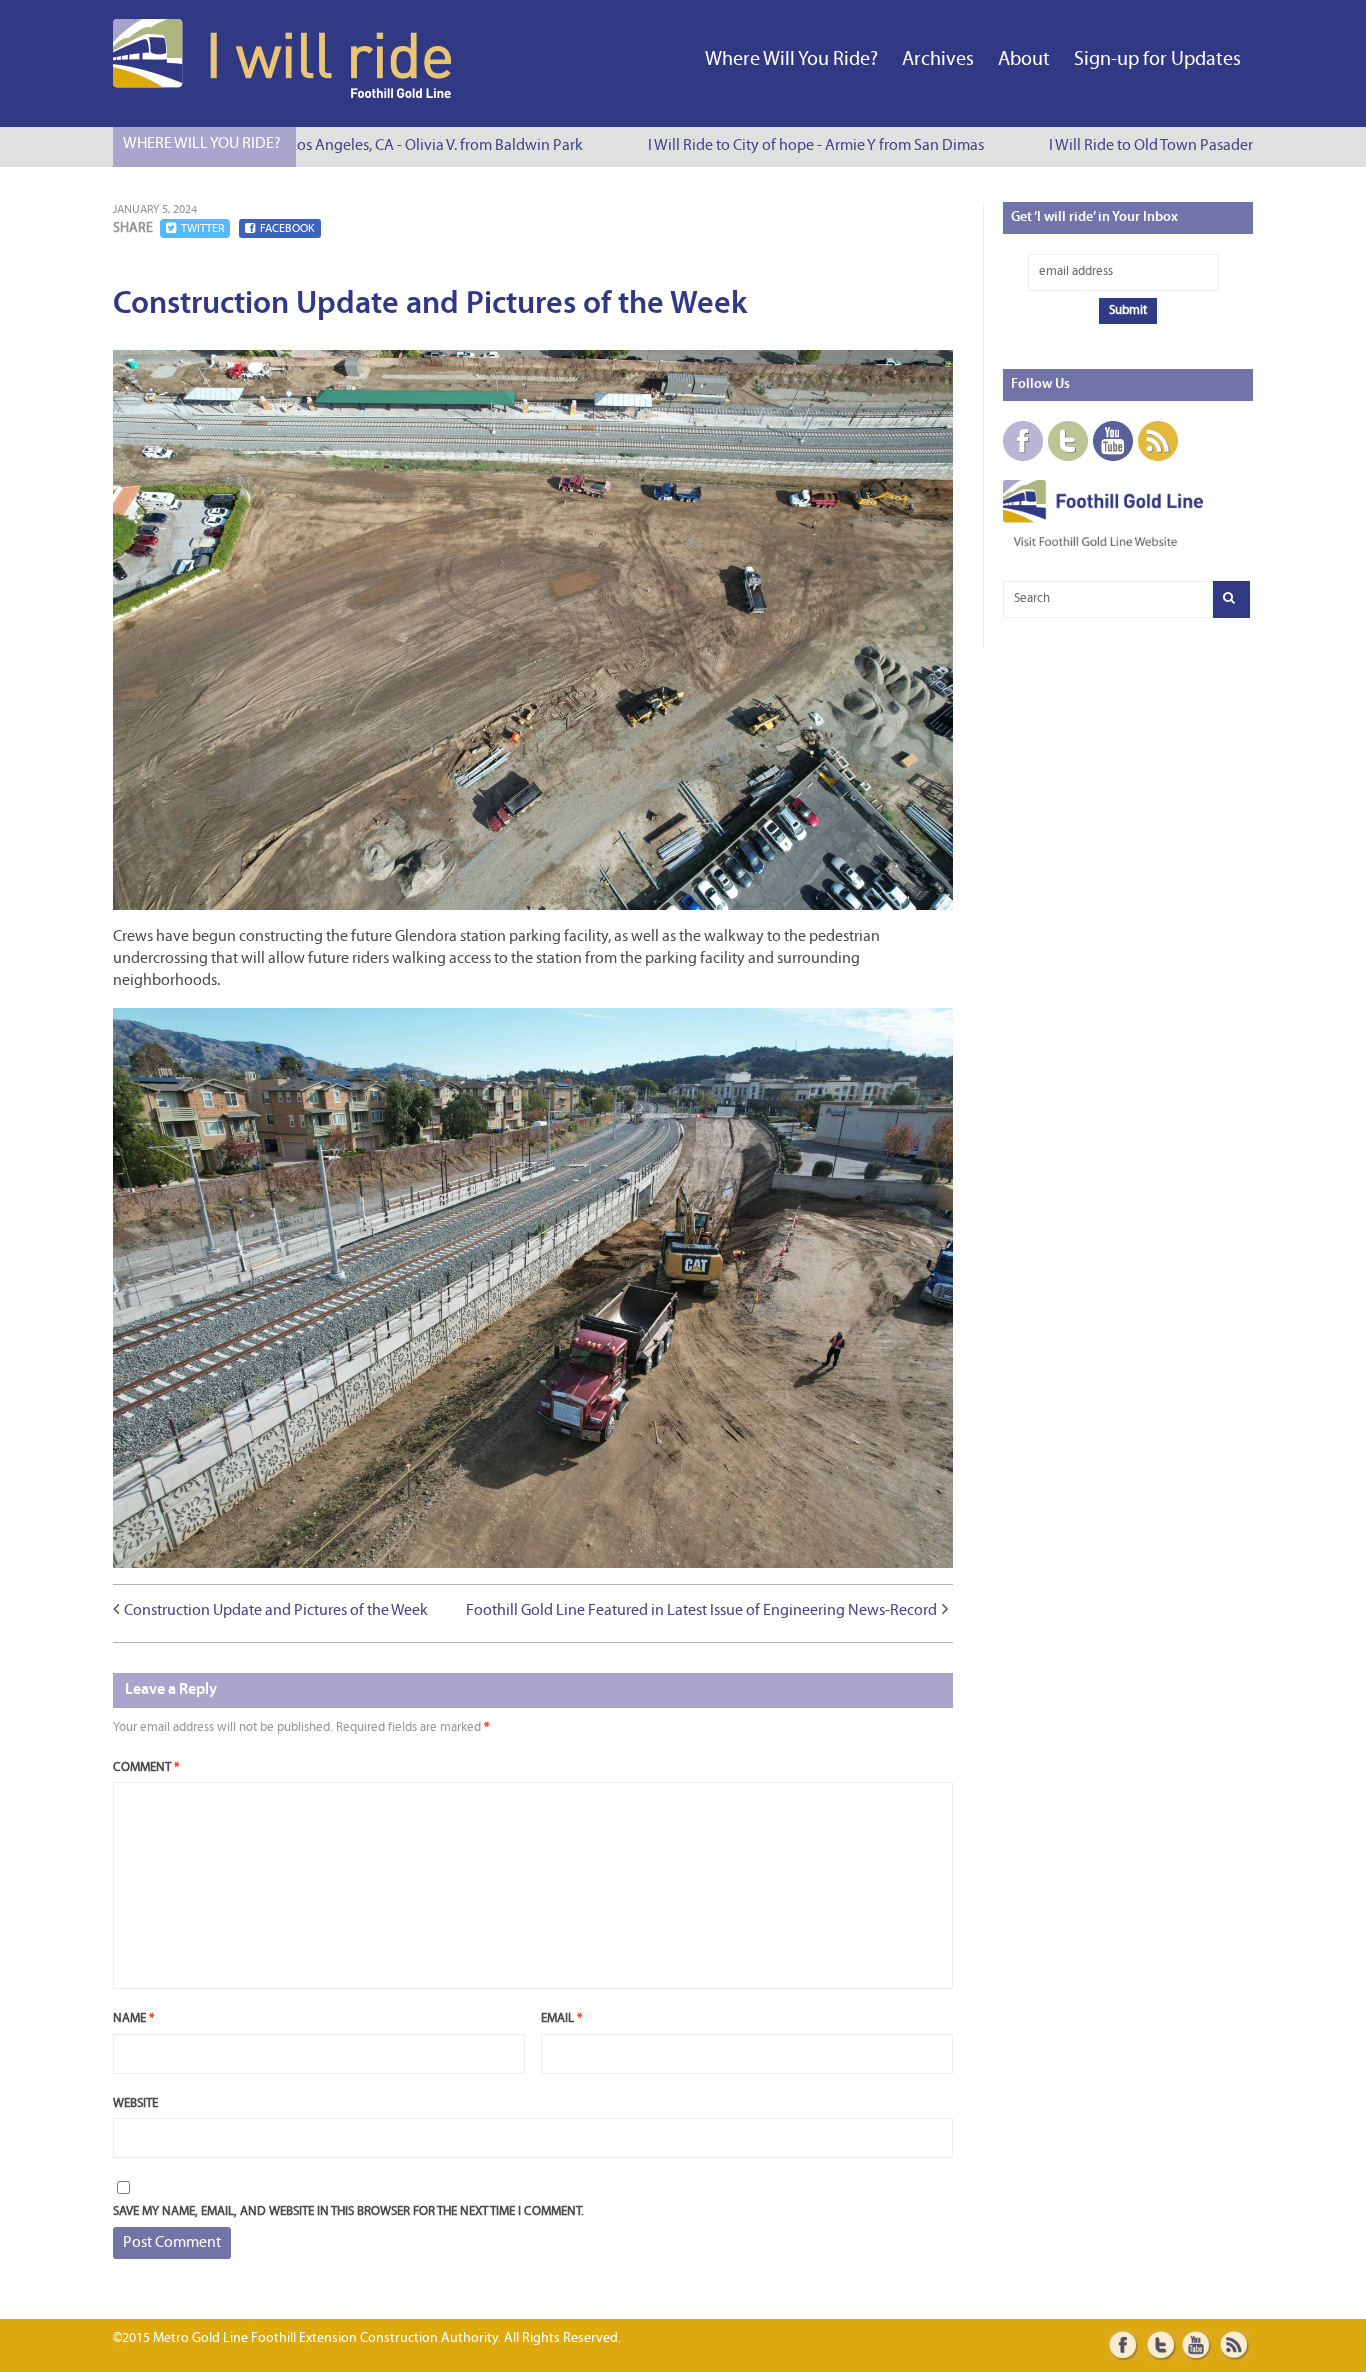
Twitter (202, 229)
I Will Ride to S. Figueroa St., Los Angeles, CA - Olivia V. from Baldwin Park (322, 146)
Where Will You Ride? (791, 60)
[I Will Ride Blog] (284, 94)
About (1024, 60)
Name (133, 2018)
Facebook (287, 229)
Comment (146, 1767)
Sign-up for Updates (1157, 60)
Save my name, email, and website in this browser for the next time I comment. (348, 2211)
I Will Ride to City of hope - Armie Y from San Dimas (794, 146)
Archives (938, 60)
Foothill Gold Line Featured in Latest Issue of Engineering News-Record (701, 1611)
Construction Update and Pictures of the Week (276, 1611)
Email (561, 2018)
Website (135, 2103)
